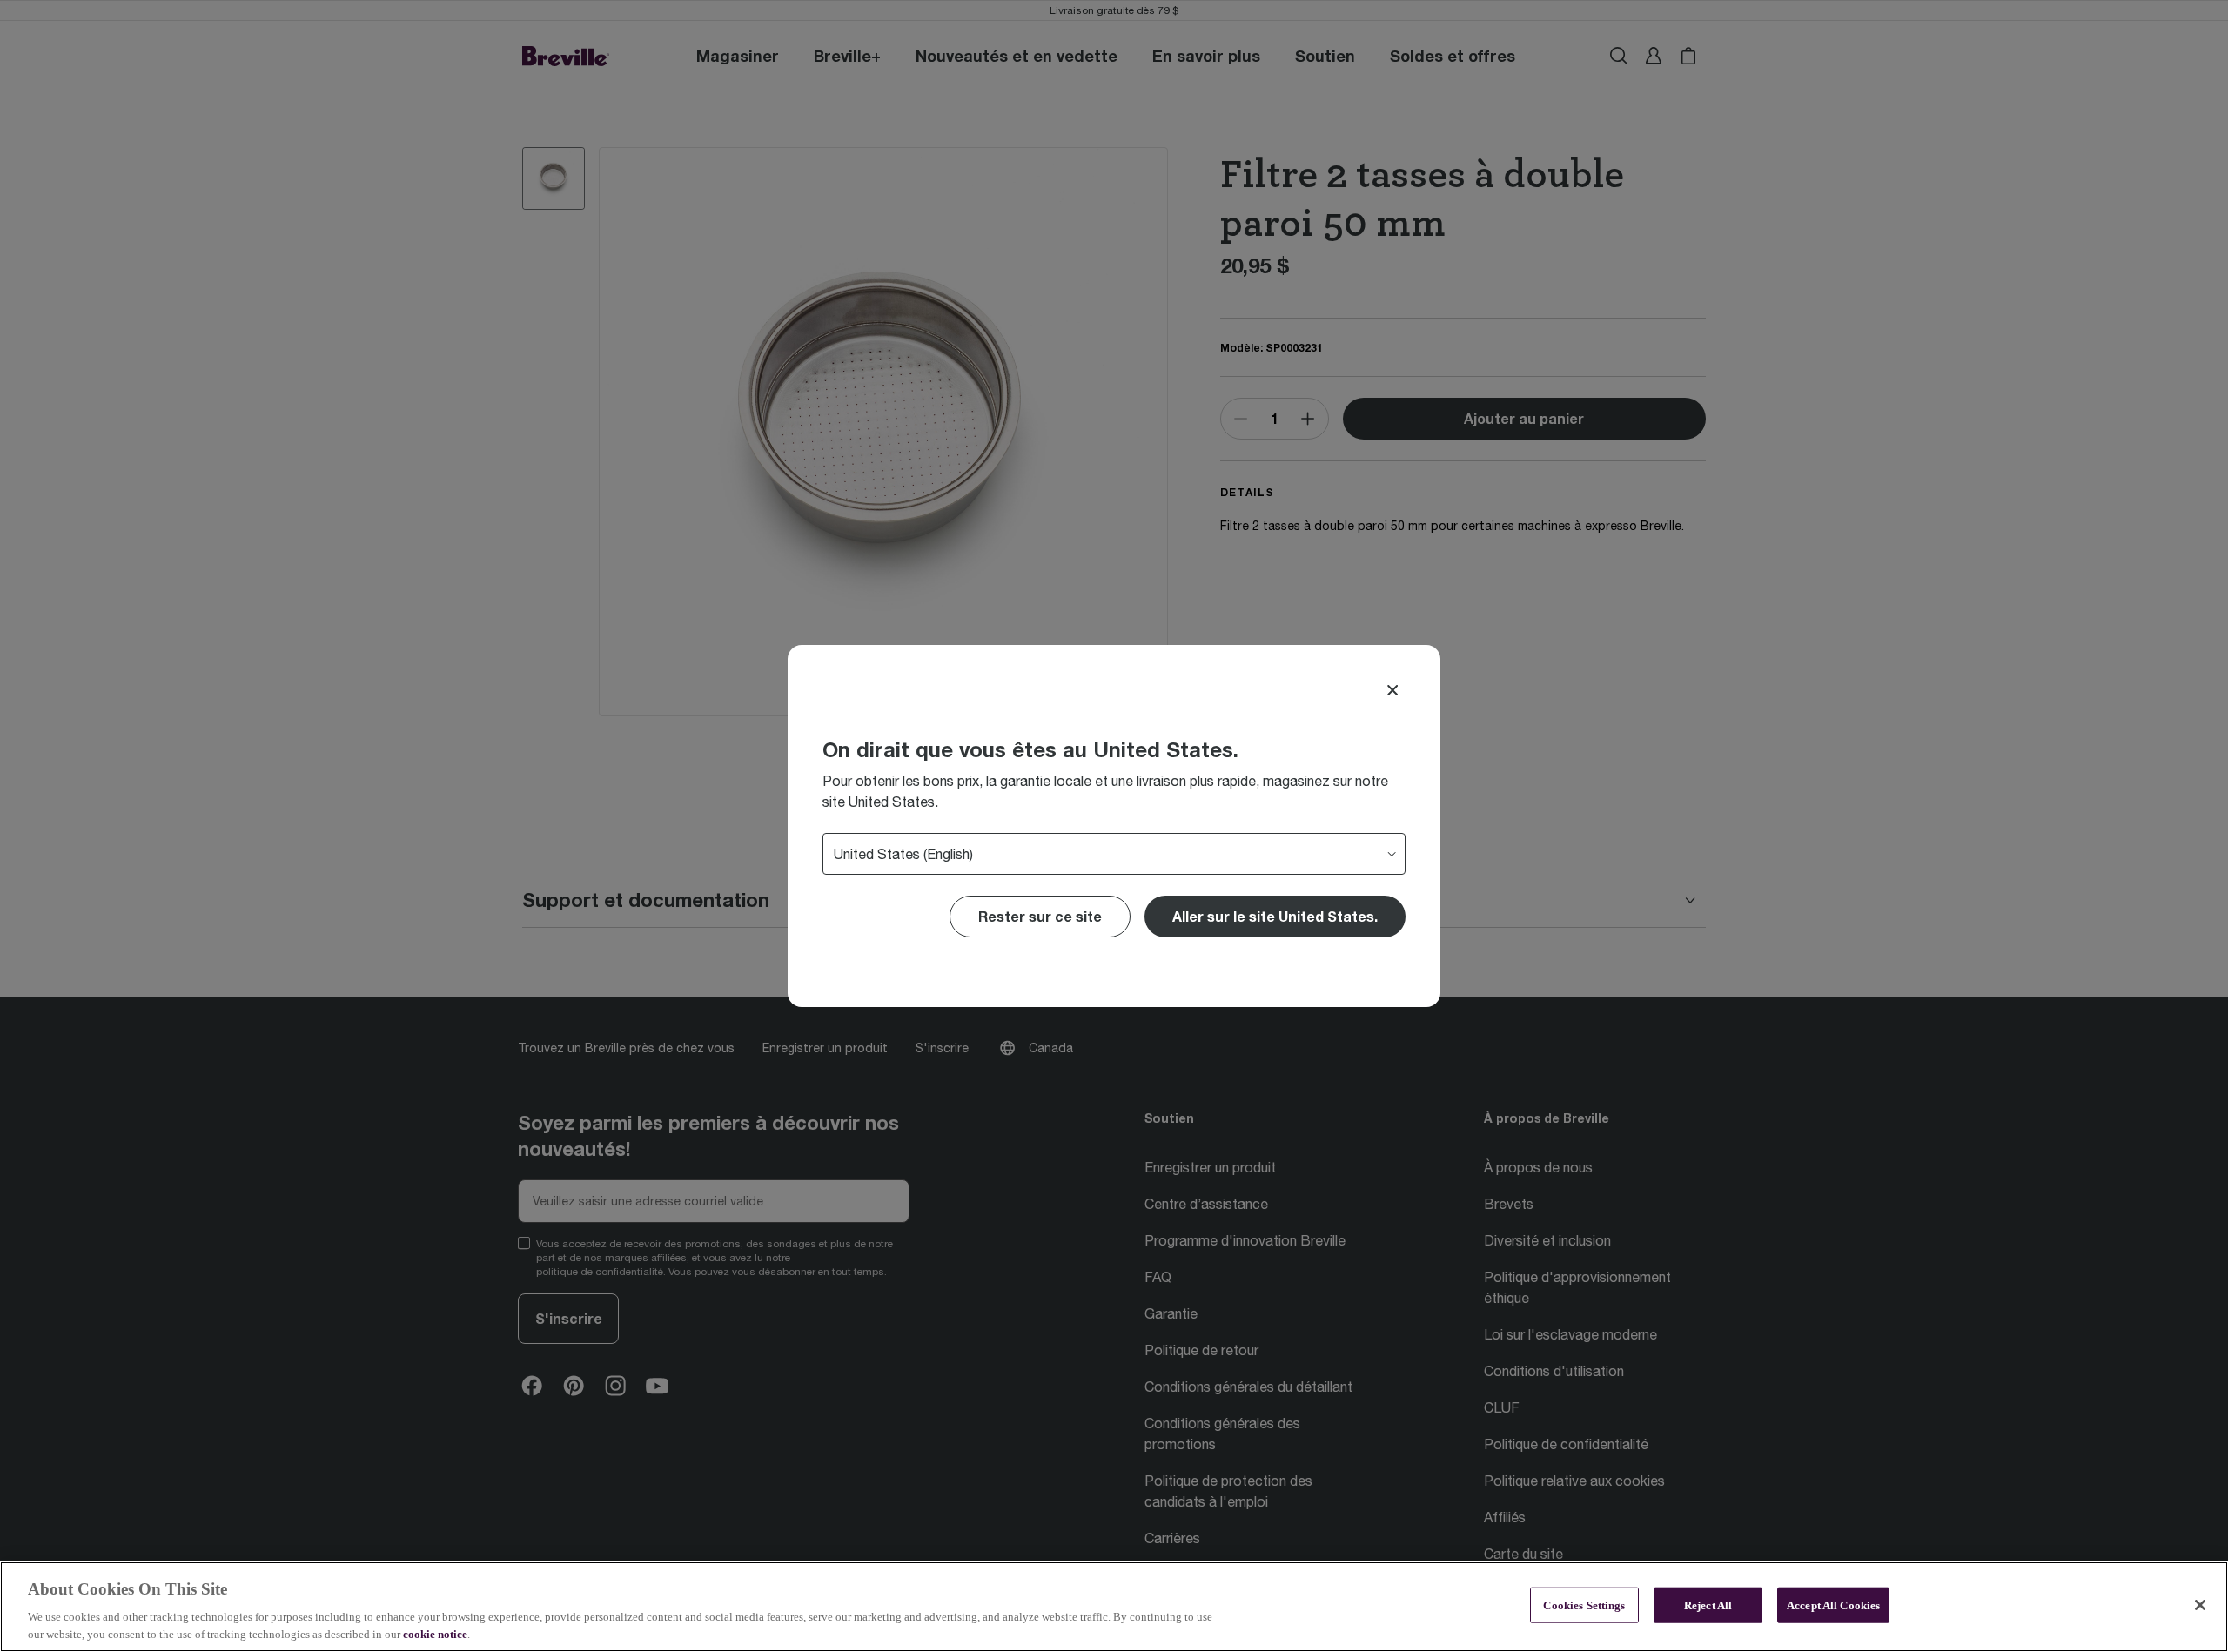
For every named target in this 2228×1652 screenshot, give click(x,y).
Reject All (1708, 1605)
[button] (1275, 917)
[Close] (1392, 690)
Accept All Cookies (1833, 1605)
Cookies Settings (1584, 1605)
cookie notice (435, 1634)
